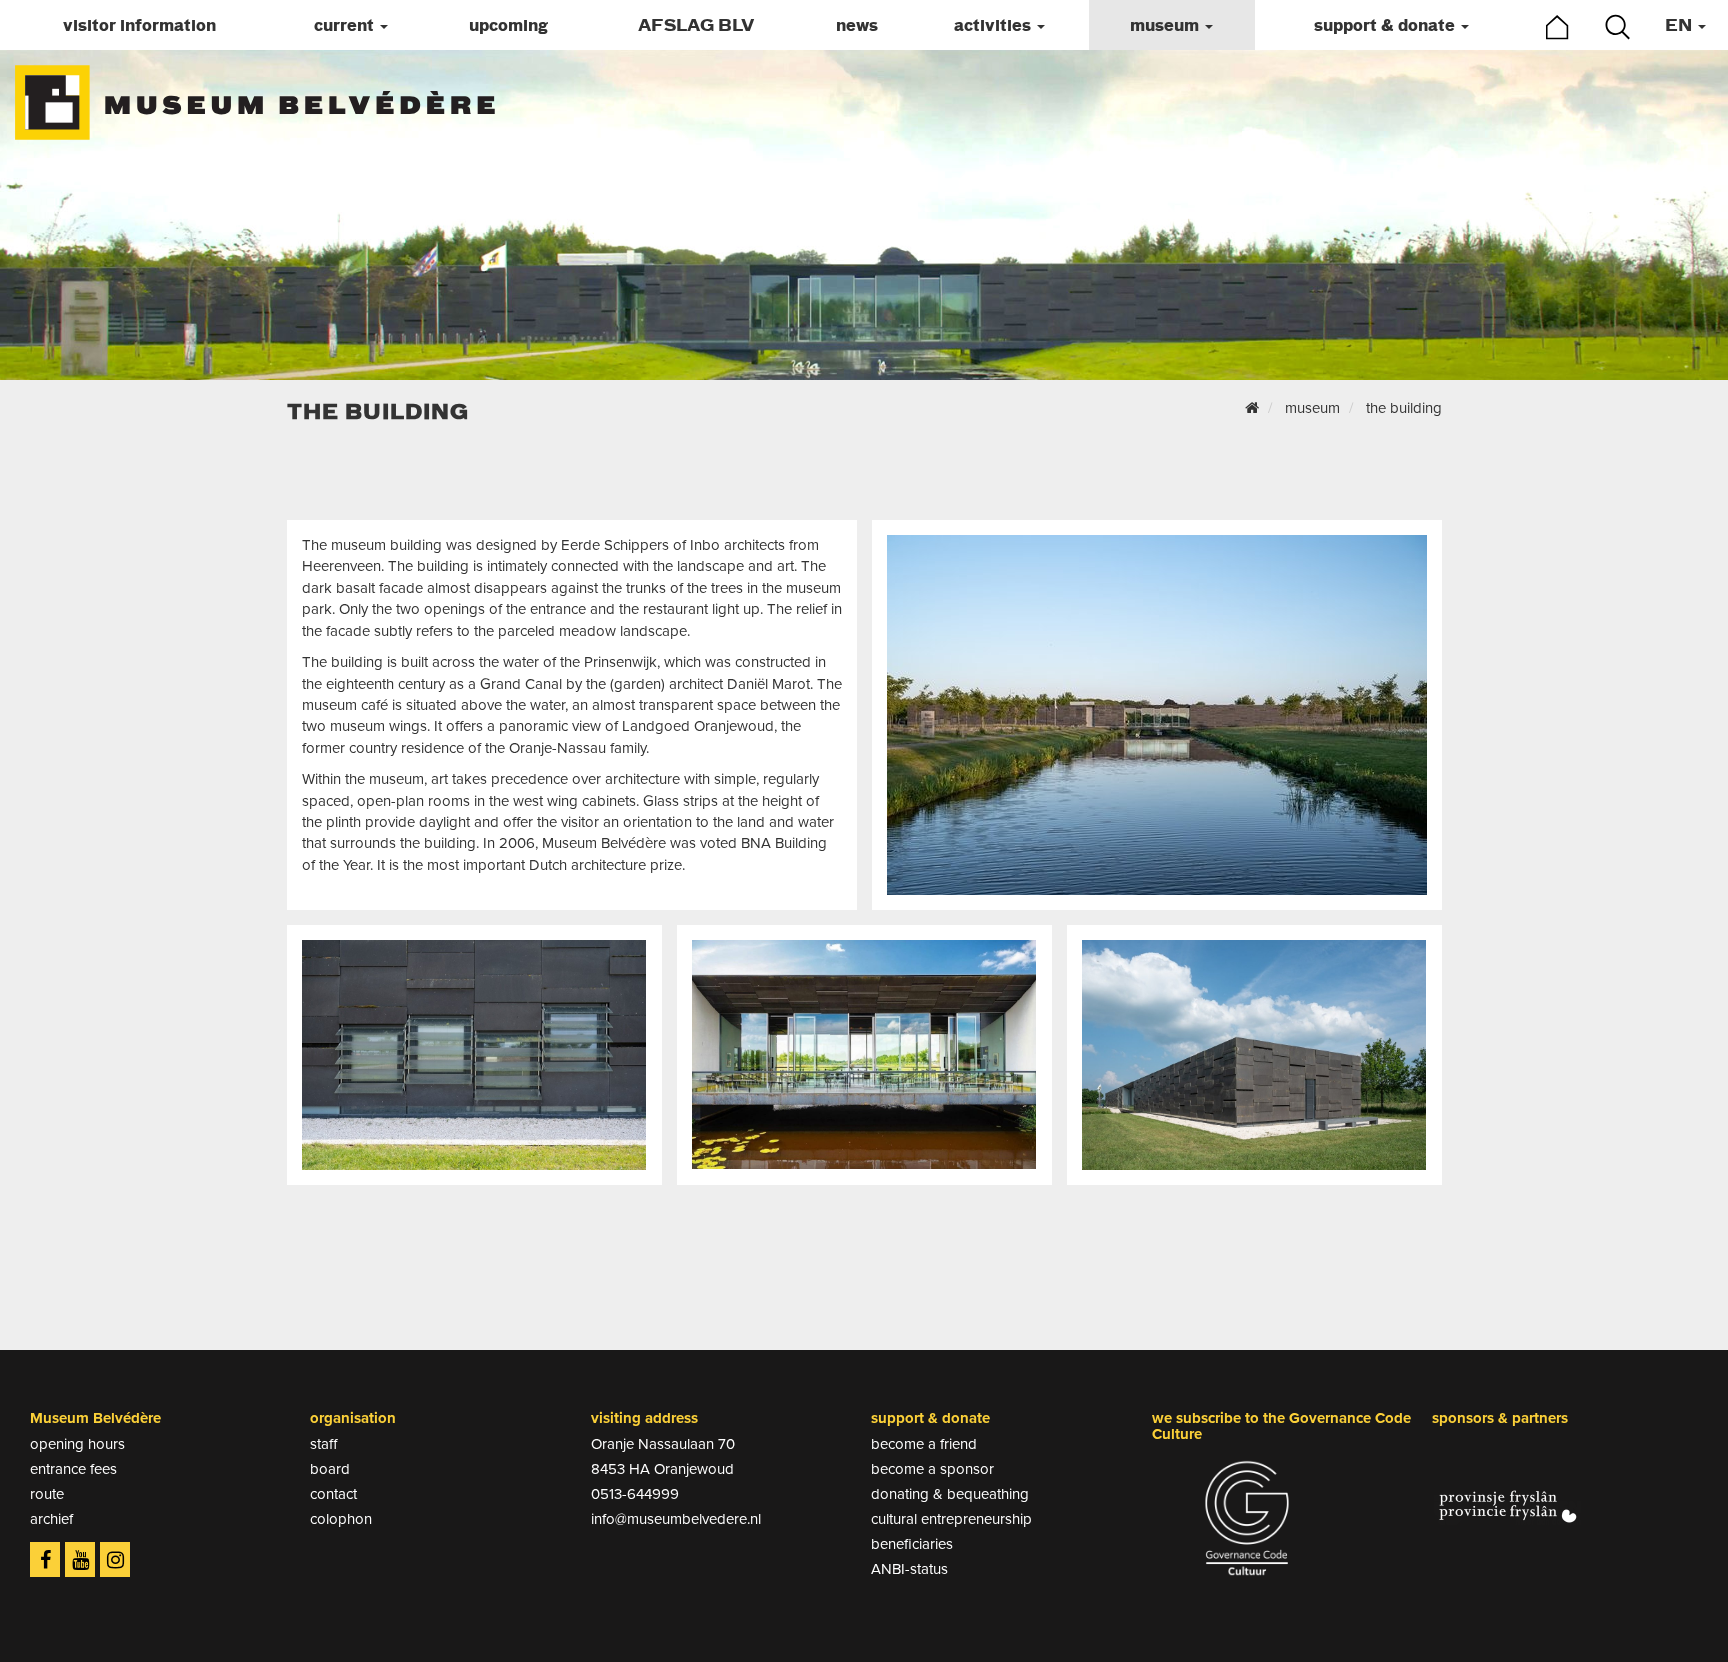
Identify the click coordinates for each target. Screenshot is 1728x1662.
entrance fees (73, 1469)
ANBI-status (909, 1569)
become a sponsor (932, 1469)
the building (1404, 408)
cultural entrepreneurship (951, 1519)
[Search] (1618, 27)
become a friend (924, 1444)
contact (333, 1494)
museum (1312, 408)
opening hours (77, 1444)
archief (51, 1519)
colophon (341, 1519)
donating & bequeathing (950, 1494)
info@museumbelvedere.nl (676, 1519)
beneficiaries (912, 1544)
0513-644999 (635, 1494)
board (330, 1469)
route (47, 1494)
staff (323, 1444)
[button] (351, 25)
